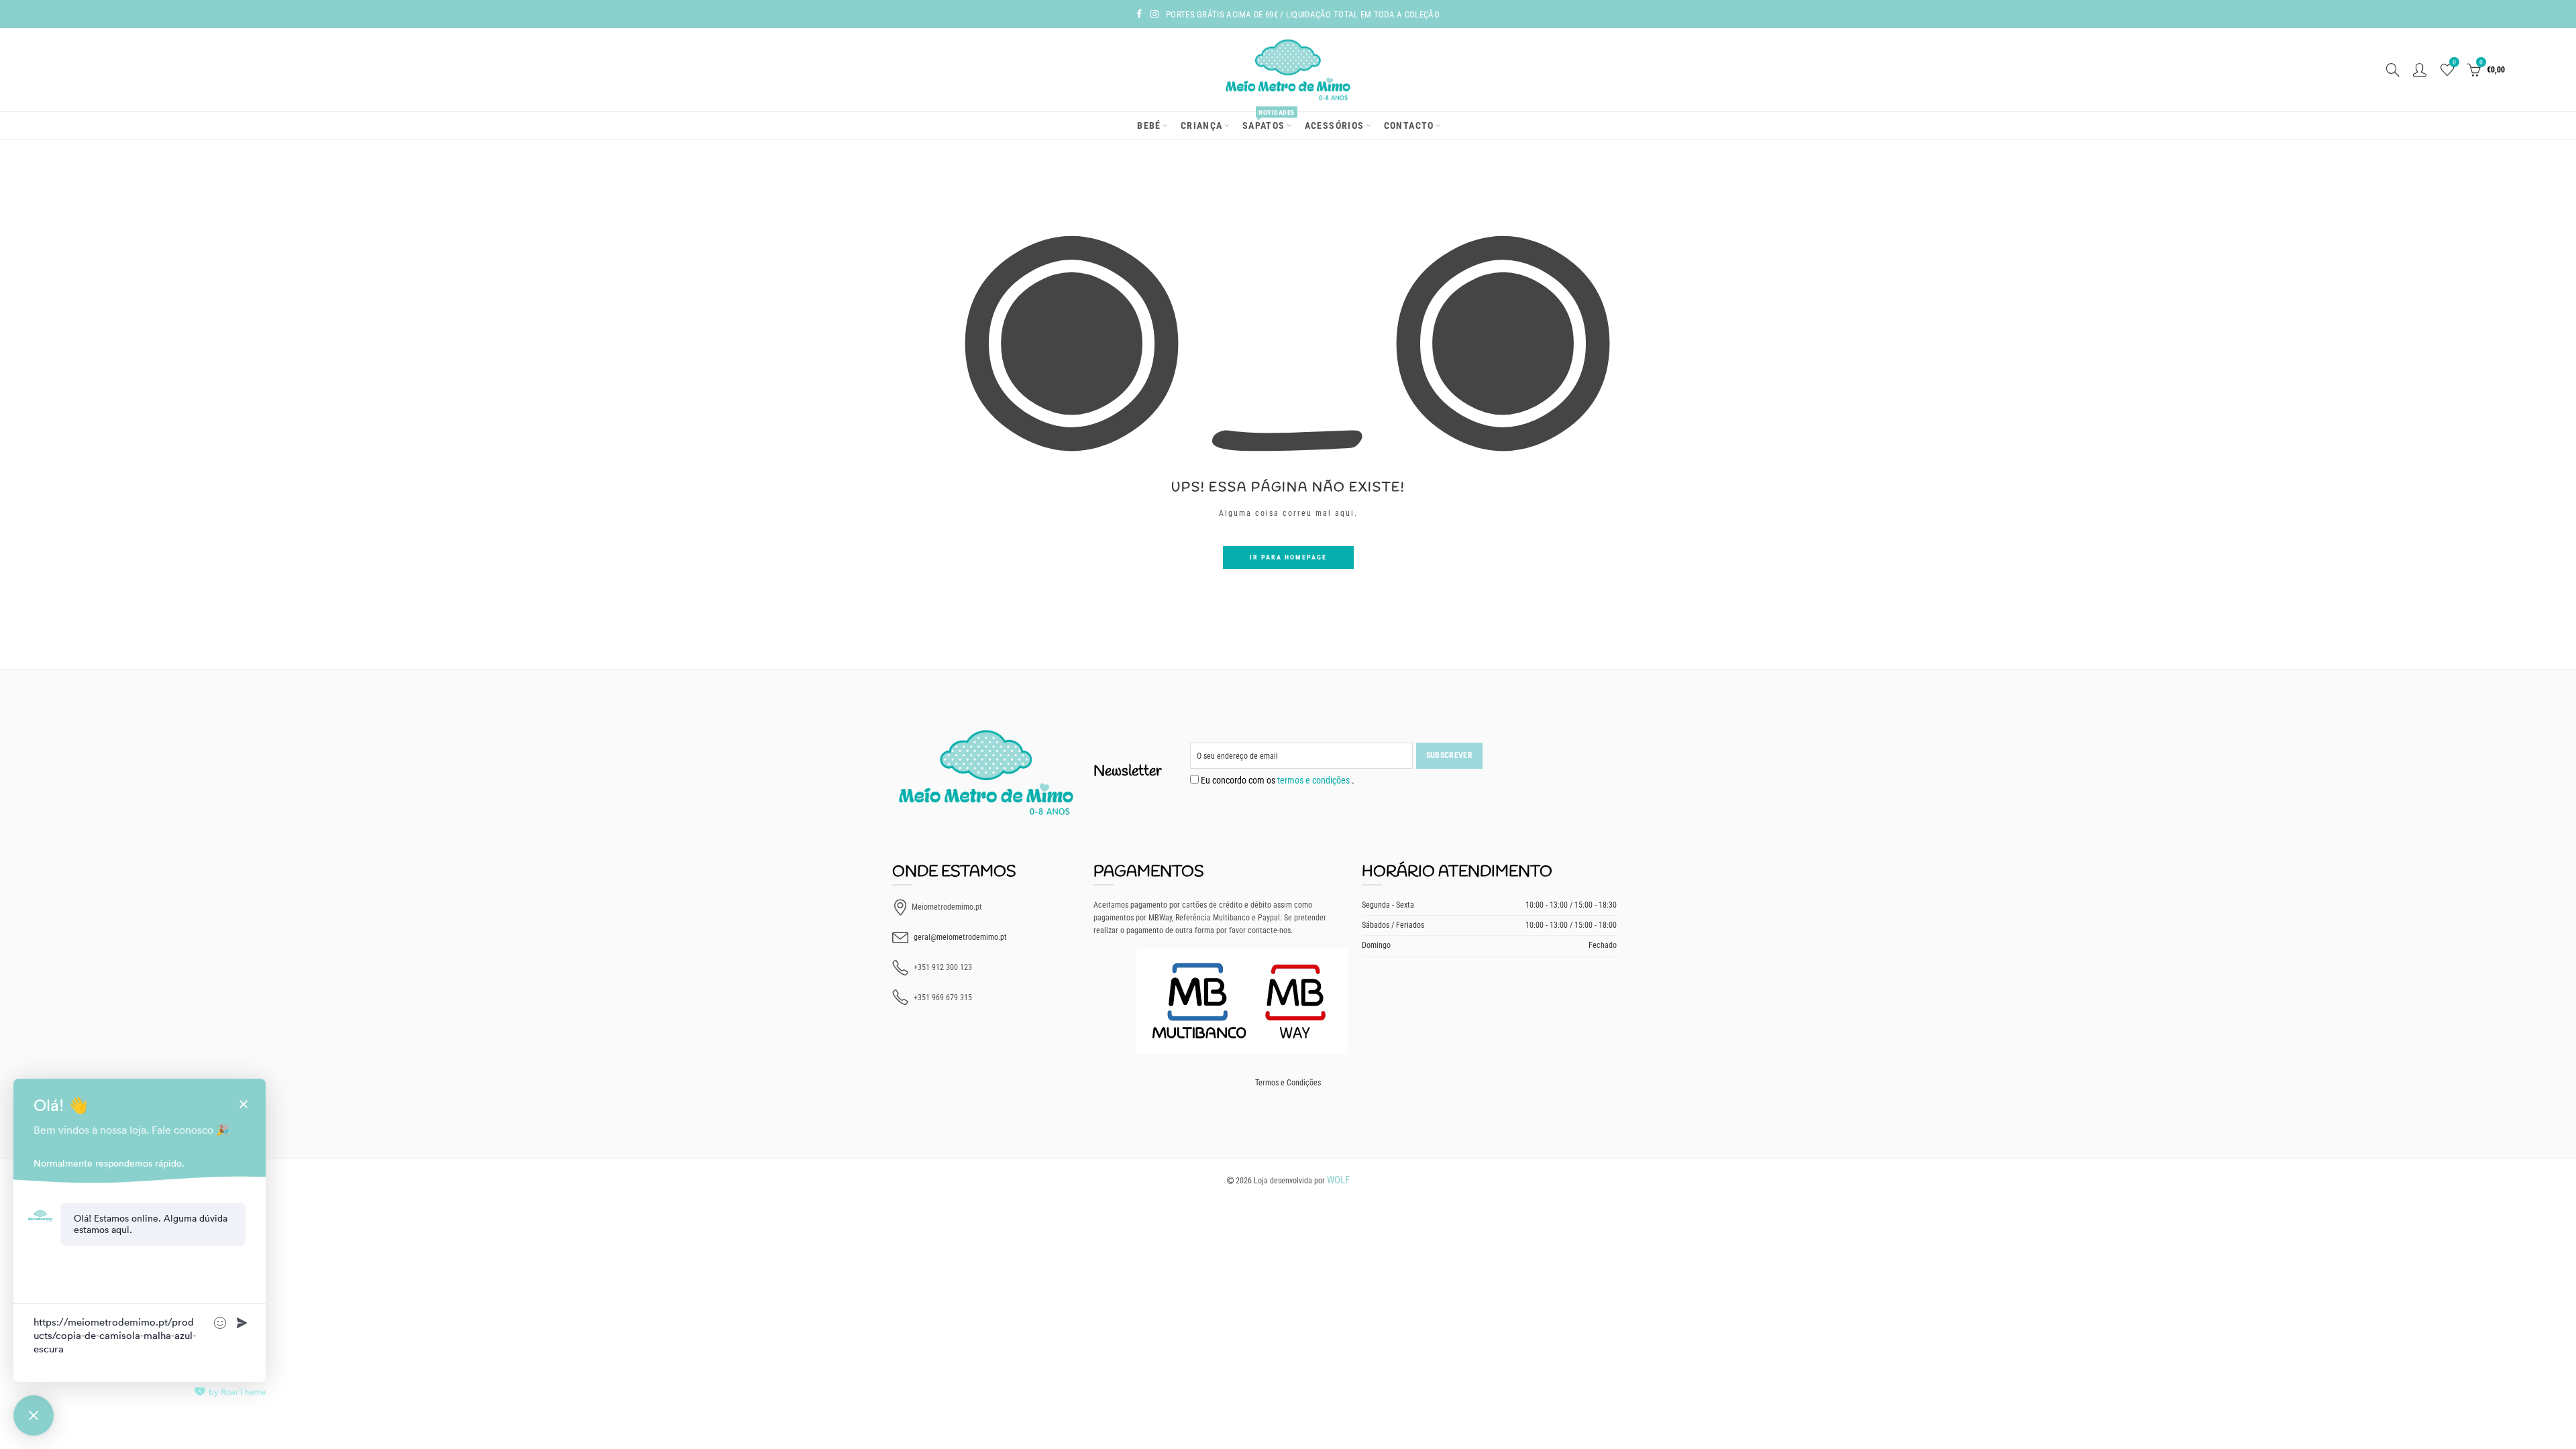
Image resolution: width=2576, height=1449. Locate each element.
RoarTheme (243, 1392)
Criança (1202, 125)
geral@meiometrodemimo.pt (960, 937)
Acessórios (1335, 125)
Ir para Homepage (1288, 557)
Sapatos (1268, 121)
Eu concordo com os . (1277, 780)
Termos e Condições (1288, 1083)
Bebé (1149, 125)
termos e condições (1314, 780)
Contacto (1409, 125)
